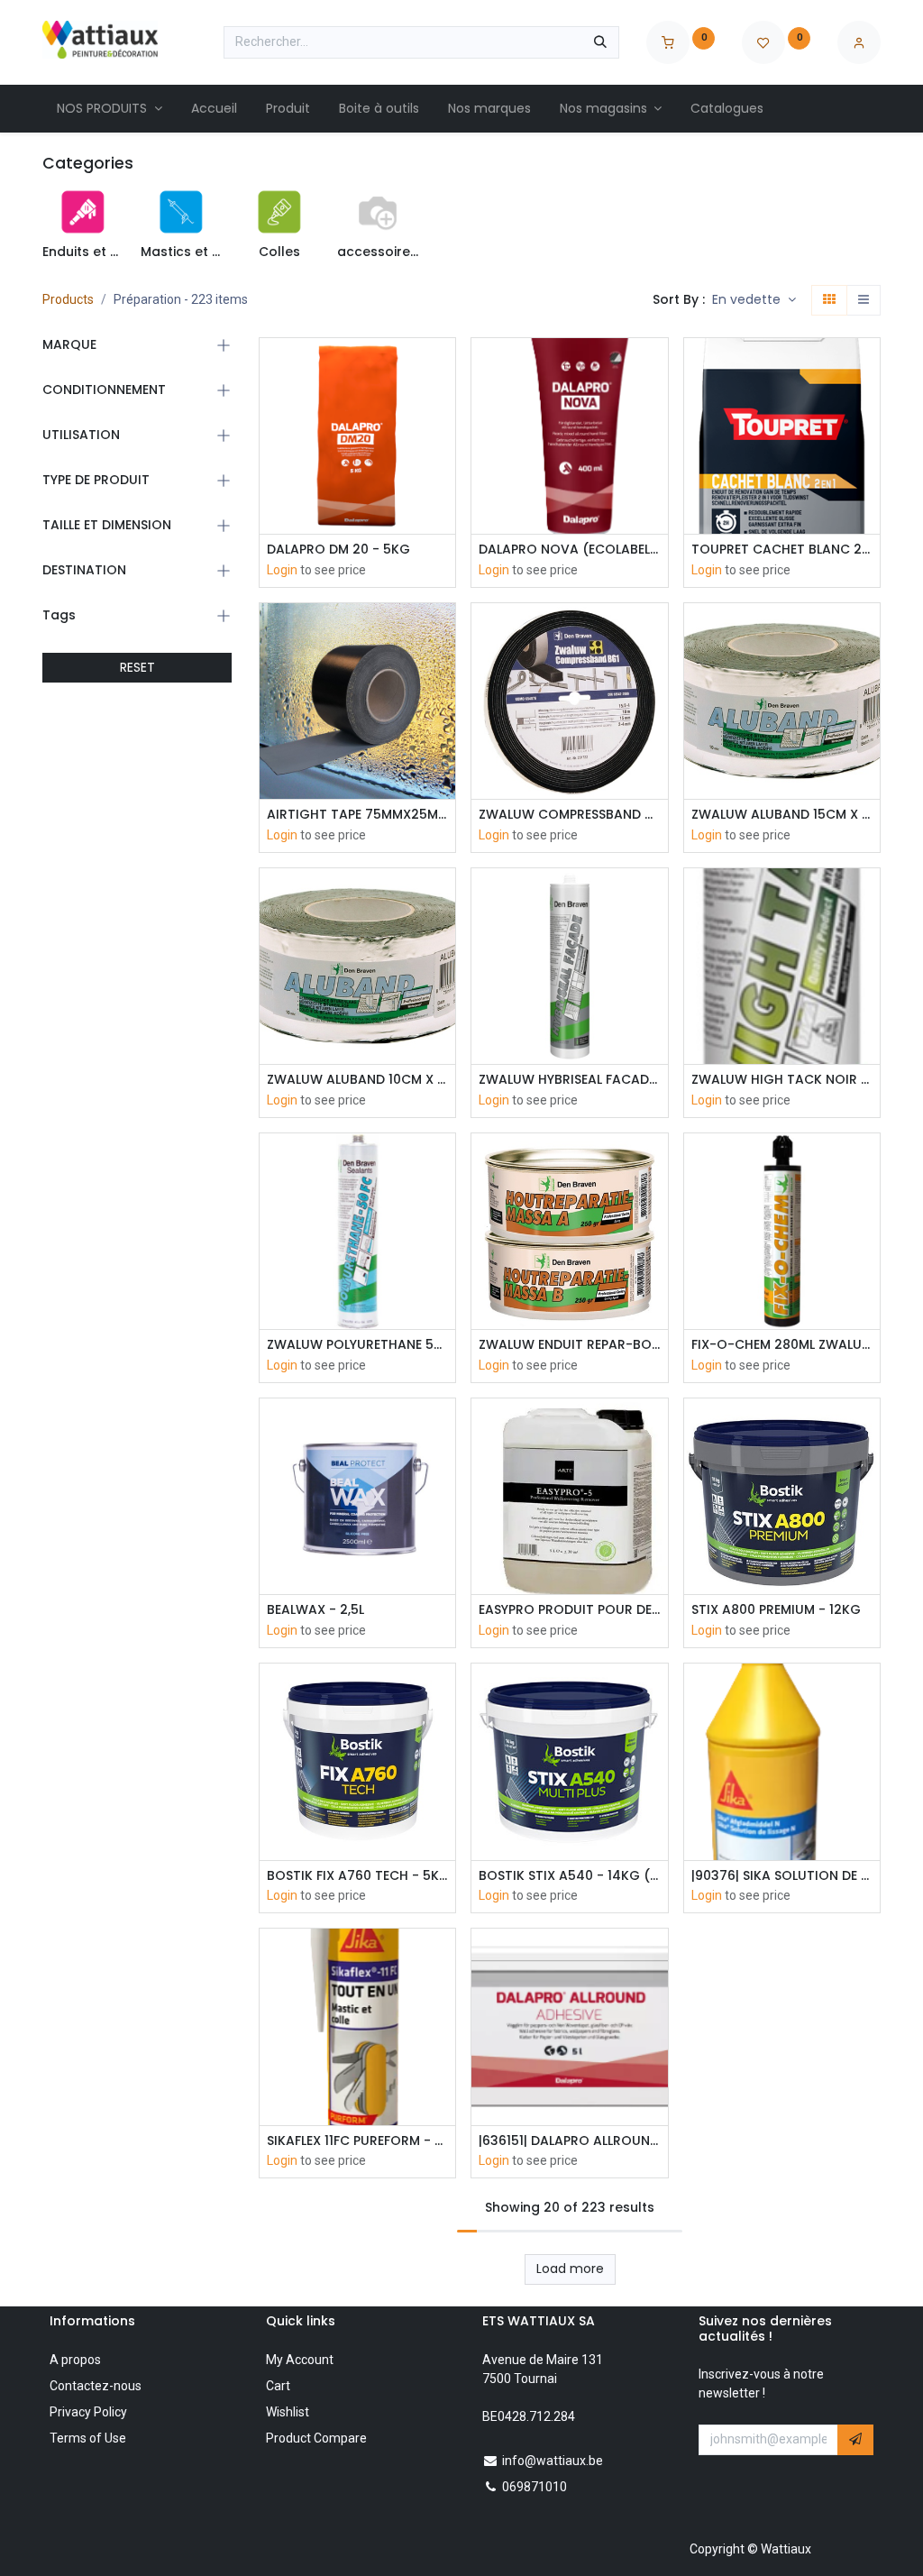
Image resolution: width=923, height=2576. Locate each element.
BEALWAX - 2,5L (315, 1610)
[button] (754, 300)
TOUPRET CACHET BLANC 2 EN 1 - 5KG (782, 550)
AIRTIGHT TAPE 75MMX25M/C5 (357, 815)
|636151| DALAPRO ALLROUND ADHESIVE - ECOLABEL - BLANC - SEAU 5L (569, 2141)
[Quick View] (444, 367)
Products (68, 299)
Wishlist (288, 2412)
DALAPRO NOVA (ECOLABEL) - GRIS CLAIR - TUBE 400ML (569, 550)
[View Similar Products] (444, 489)
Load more (570, 2269)
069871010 (535, 2487)
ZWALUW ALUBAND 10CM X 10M (357, 1080)
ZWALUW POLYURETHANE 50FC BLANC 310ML (357, 1345)
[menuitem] (110, 109)
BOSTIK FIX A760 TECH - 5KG (357, 1876)
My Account (300, 2360)
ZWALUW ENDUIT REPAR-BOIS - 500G (569, 1345)
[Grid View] (829, 300)
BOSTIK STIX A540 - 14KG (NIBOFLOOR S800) (569, 1876)
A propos (75, 2360)
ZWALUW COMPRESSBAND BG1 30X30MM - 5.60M (569, 815)
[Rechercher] (600, 42)
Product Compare (316, 2438)
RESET (137, 667)
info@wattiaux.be (553, 2461)
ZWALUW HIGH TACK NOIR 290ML (782, 1080)
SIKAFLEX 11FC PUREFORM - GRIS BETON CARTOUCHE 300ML (357, 2141)
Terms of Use (88, 2438)
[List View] (864, 300)
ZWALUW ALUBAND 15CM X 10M (782, 815)
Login (282, 570)
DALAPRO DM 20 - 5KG (338, 550)
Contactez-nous (96, 2386)
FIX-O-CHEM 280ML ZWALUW (782, 1345)
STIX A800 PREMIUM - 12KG (776, 1610)
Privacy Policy (88, 2412)
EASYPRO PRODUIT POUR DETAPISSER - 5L (569, 1610)
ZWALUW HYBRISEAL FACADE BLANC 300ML (569, 1080)
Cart (278, 2386)
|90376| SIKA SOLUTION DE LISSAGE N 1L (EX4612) (782, 1876)
